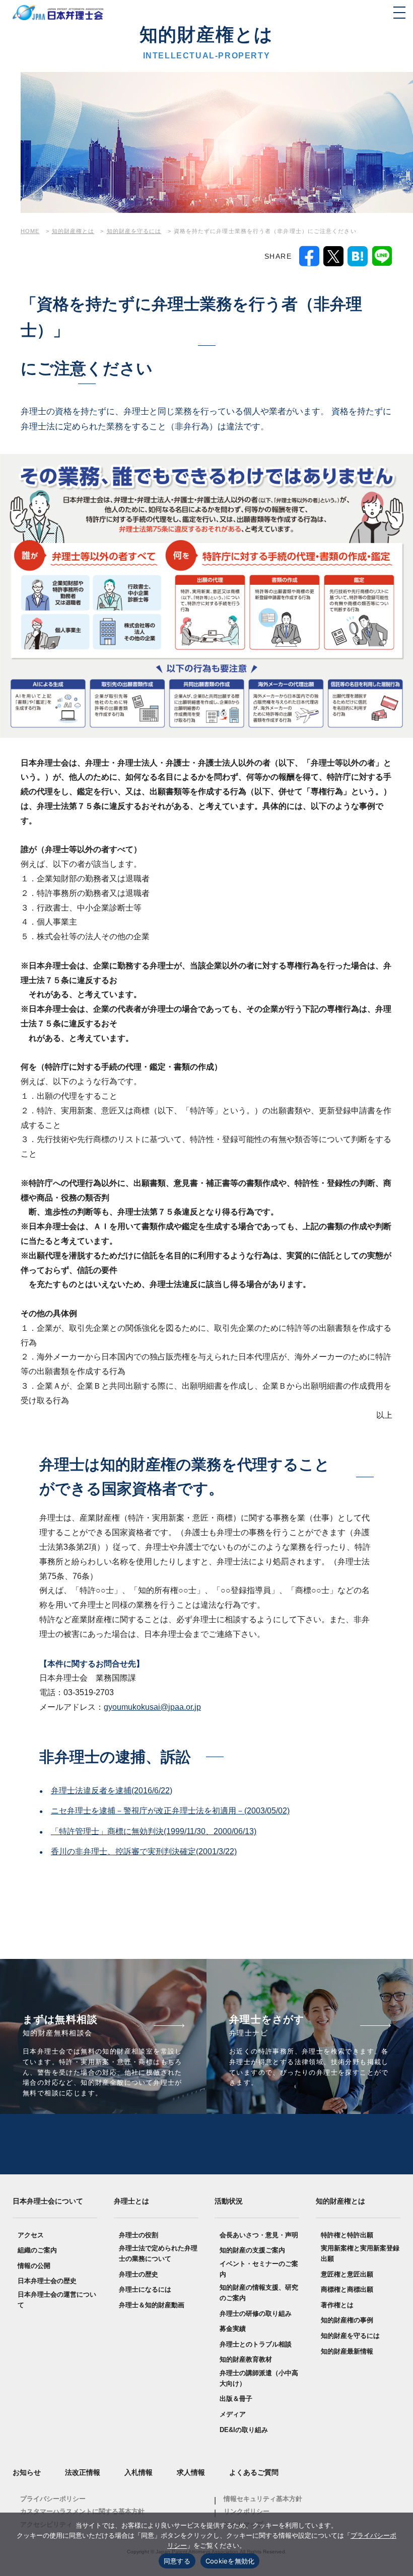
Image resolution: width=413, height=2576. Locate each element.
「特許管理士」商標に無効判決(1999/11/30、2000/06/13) (154, 1831)
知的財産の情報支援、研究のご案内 (259, 2293)
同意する (177, 2561)
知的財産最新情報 (347, 2351)
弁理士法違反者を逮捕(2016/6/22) (112, 1791)
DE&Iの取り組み (244, 2430)
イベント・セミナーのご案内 (259, 2269)
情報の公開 (34, 2266)
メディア (233, 2414)
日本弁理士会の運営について (57, 2300)
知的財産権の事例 (347, 2320)
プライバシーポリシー (53, 2499)
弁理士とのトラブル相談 (256, 2344)
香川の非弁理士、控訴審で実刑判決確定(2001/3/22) (144, 1851)
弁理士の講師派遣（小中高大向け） (259, 2378)
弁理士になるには (145, 2289)
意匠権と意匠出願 (347, 2274)
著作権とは (337, 2305)
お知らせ (27, 2472)
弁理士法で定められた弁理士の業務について (158, 2253)
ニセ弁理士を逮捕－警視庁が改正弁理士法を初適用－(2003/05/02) (170, 1811)
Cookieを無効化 (230, 2561)
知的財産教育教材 (246, 2359)
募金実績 (233, 2329)
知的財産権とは (340, 2201)
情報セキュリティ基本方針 (263, 2499)
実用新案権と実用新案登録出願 (360, 2253)
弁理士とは (131, 2201)
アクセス (31, 2235)
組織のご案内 (37, 2250)
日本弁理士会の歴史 (47, 2281)
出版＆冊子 (236, 2399)
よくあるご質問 (254, 2472)
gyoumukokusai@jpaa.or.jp (152, 1707)
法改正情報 (83, 2472)
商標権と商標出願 (347, 2289)
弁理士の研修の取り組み (256, 2314)
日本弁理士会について (48, 2201)
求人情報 (191, 2472)
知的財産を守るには (350, 2336)
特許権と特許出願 (347, 2235)
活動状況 (229, 2201)
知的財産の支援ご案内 (252, 2250)
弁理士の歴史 (139, 2274)
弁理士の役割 (139, 2235)
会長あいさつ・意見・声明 (259, 2235)
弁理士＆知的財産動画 (152, 2305)
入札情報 (139, 2472)
